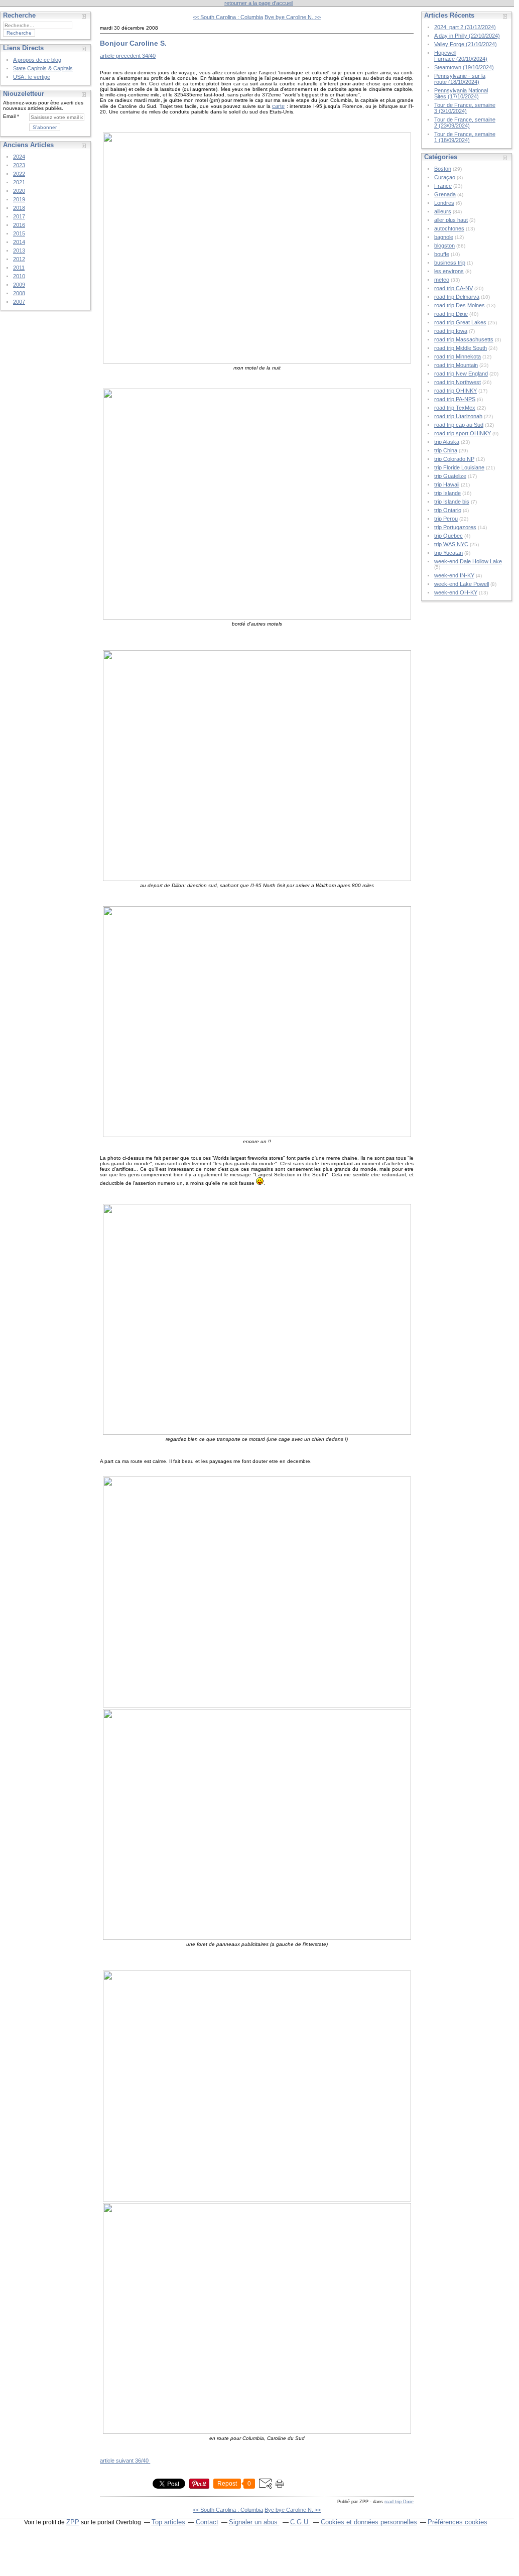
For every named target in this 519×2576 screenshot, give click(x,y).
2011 (19, 268)
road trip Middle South (461, 348)
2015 (19, 233)
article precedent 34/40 (128, 56)
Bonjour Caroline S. (133, 43)
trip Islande (447, 493)
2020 (19, 191)
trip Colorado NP (454, 459)
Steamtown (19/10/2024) (464, 67)
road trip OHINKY (456, 391)
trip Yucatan (448, 553)
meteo (442, 280)
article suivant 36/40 (125, 2461)
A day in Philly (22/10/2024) (467, 36)
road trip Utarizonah (458, 416)
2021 (19, 182)
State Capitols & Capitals (43, 68)
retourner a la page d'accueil (259, 3)
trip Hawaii (447, 484)
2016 (19, 225)
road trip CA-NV (453, 288)
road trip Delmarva (457, 297)
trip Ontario (448, 510)
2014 (19, 242)
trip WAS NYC (451, 544)
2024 (19, 157)
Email (9, 116)
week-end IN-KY (454, 575)
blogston (444, 246)
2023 (19, 165)
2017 (19, 216)
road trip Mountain (456, 365)
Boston (443, 169)
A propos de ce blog (37, 60)
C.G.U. (300, 2522)
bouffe (442, 254)
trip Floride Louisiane (459, 467)
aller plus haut (451, 220)
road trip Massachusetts (464, 339)
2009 (19, 285)
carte (278, 106)
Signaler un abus (254, 2522)
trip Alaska (447, 442)
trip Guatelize (450, 476)
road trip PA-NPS (455, 399)
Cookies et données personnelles (369, 2522)
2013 (19, 251)
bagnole (444, 237)
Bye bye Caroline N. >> (293, 17)
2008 (19, 293)
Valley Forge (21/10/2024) (466, 44)
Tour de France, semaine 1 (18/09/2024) (465, 137)
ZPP (73, 2522)
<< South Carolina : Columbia (228, 17)
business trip (450, 263)
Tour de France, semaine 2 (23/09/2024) (465, 122)
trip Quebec (448, 536)
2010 (19, 276)
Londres (444, 203)
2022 (19, 174)
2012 (19, 259)
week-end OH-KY (456, 592)
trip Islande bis (452, 502)
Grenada (445, 194)
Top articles (168, 2522)
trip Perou (446, 519)
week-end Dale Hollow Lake (468, 561)
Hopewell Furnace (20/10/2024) (461, 56)
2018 (19, 208)
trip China (446, 450)
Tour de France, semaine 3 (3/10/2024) (465, 108)
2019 (19, 199)
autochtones (449, 228)
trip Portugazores (455, 527)
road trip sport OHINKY (463, 433)
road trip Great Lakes (460, 322)
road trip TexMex (455, 408)
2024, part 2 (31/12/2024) (465, 27)
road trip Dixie (399, 2502)
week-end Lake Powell (462, 584)
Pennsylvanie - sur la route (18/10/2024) (460, 79)
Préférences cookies (458, 2522)
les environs (449, 271)
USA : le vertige (32, 77)
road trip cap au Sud (459, 425)
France (443, 186)
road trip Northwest (458, 382)
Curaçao (445, 177)
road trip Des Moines (460, 305)
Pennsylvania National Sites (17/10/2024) (461, 93)
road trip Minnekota (458, 356)
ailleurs (443, 211)
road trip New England (461, 374)
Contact (207, 2522)
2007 (19, 302)
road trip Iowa (451, 331)
